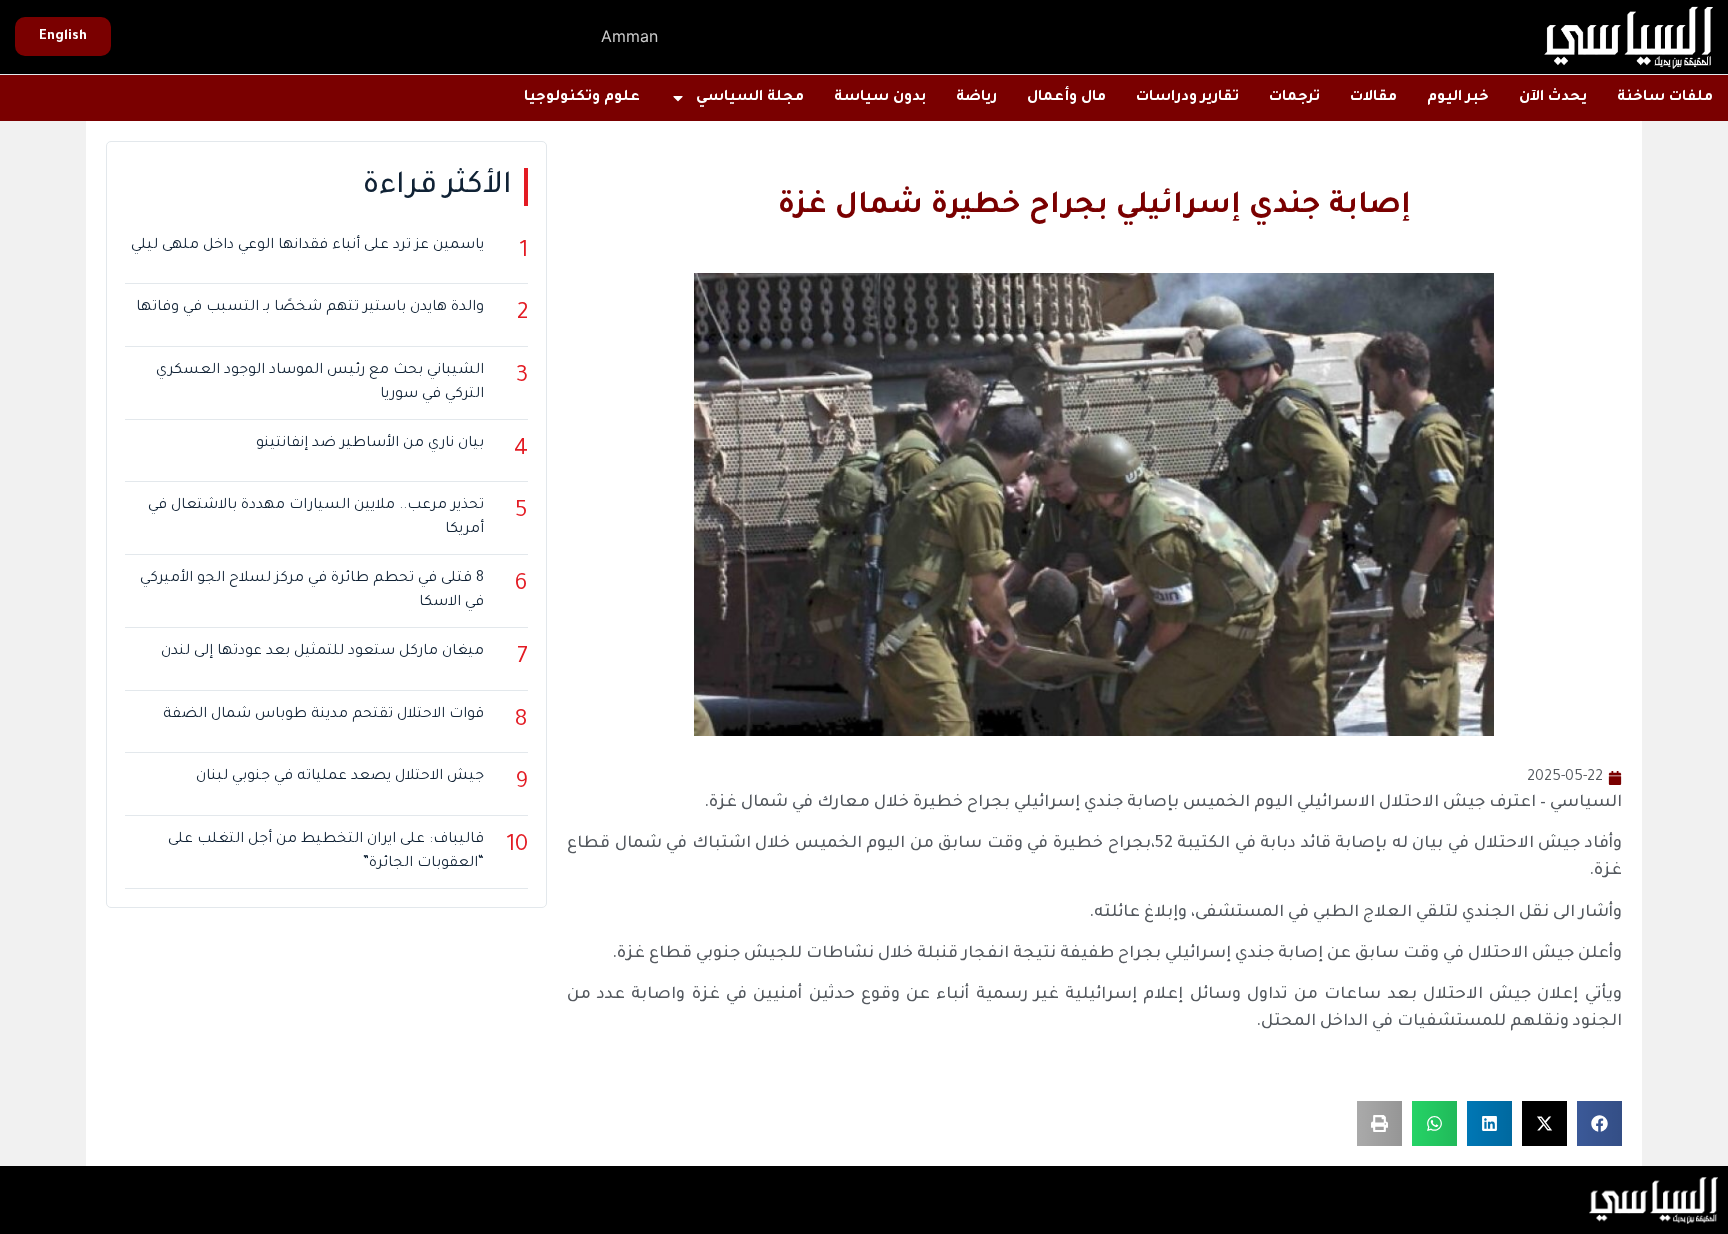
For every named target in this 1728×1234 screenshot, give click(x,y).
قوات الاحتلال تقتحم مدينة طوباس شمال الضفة (323, 715)
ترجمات (1294, 98)
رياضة (976, 98)
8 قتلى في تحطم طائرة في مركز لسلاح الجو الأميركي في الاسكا (312, 591)
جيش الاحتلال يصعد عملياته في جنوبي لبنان (340, 777)
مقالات (1373, 98)
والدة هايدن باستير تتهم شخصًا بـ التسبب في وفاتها (310, 308)
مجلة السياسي (750, 98)
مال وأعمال (1066, 98)
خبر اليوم (1458, 98)
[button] (1599, 1123)
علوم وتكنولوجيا (582, 98)
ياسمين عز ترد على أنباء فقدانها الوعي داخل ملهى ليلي (307, 246)
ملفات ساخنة (1665, 98)
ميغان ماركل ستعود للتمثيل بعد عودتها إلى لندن (322, 652)
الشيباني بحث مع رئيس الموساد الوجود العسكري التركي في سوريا (320, 383)
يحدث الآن (1553, 98)
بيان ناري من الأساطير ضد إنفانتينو (370, 444)
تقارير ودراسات (1187, 98)
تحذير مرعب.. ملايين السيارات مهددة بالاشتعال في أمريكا (316, 518)
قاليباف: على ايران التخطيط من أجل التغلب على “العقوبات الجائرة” (326, 852)
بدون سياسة (880, 98)
